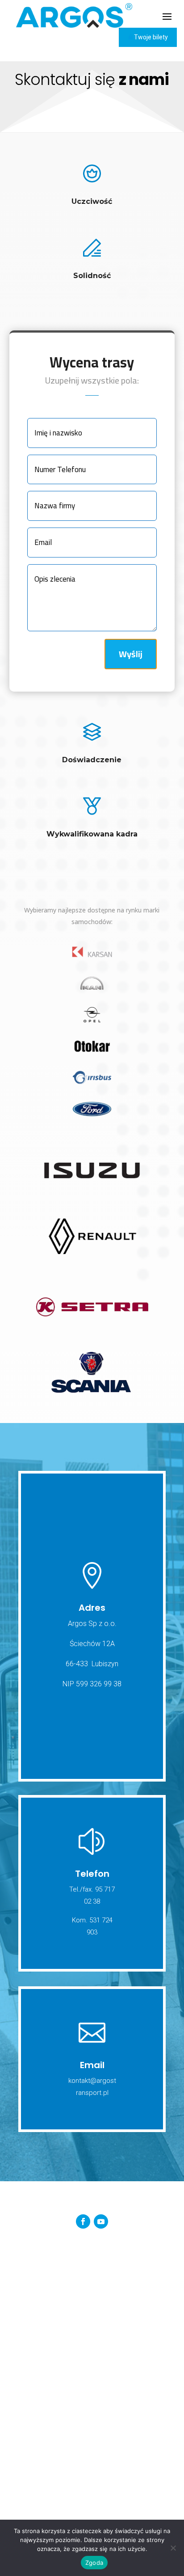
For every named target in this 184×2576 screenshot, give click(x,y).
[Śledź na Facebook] (83, 2221)
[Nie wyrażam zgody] (173, 2548)
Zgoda (94, 2563)
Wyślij (131, 654)
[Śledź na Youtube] (101, 2221)
